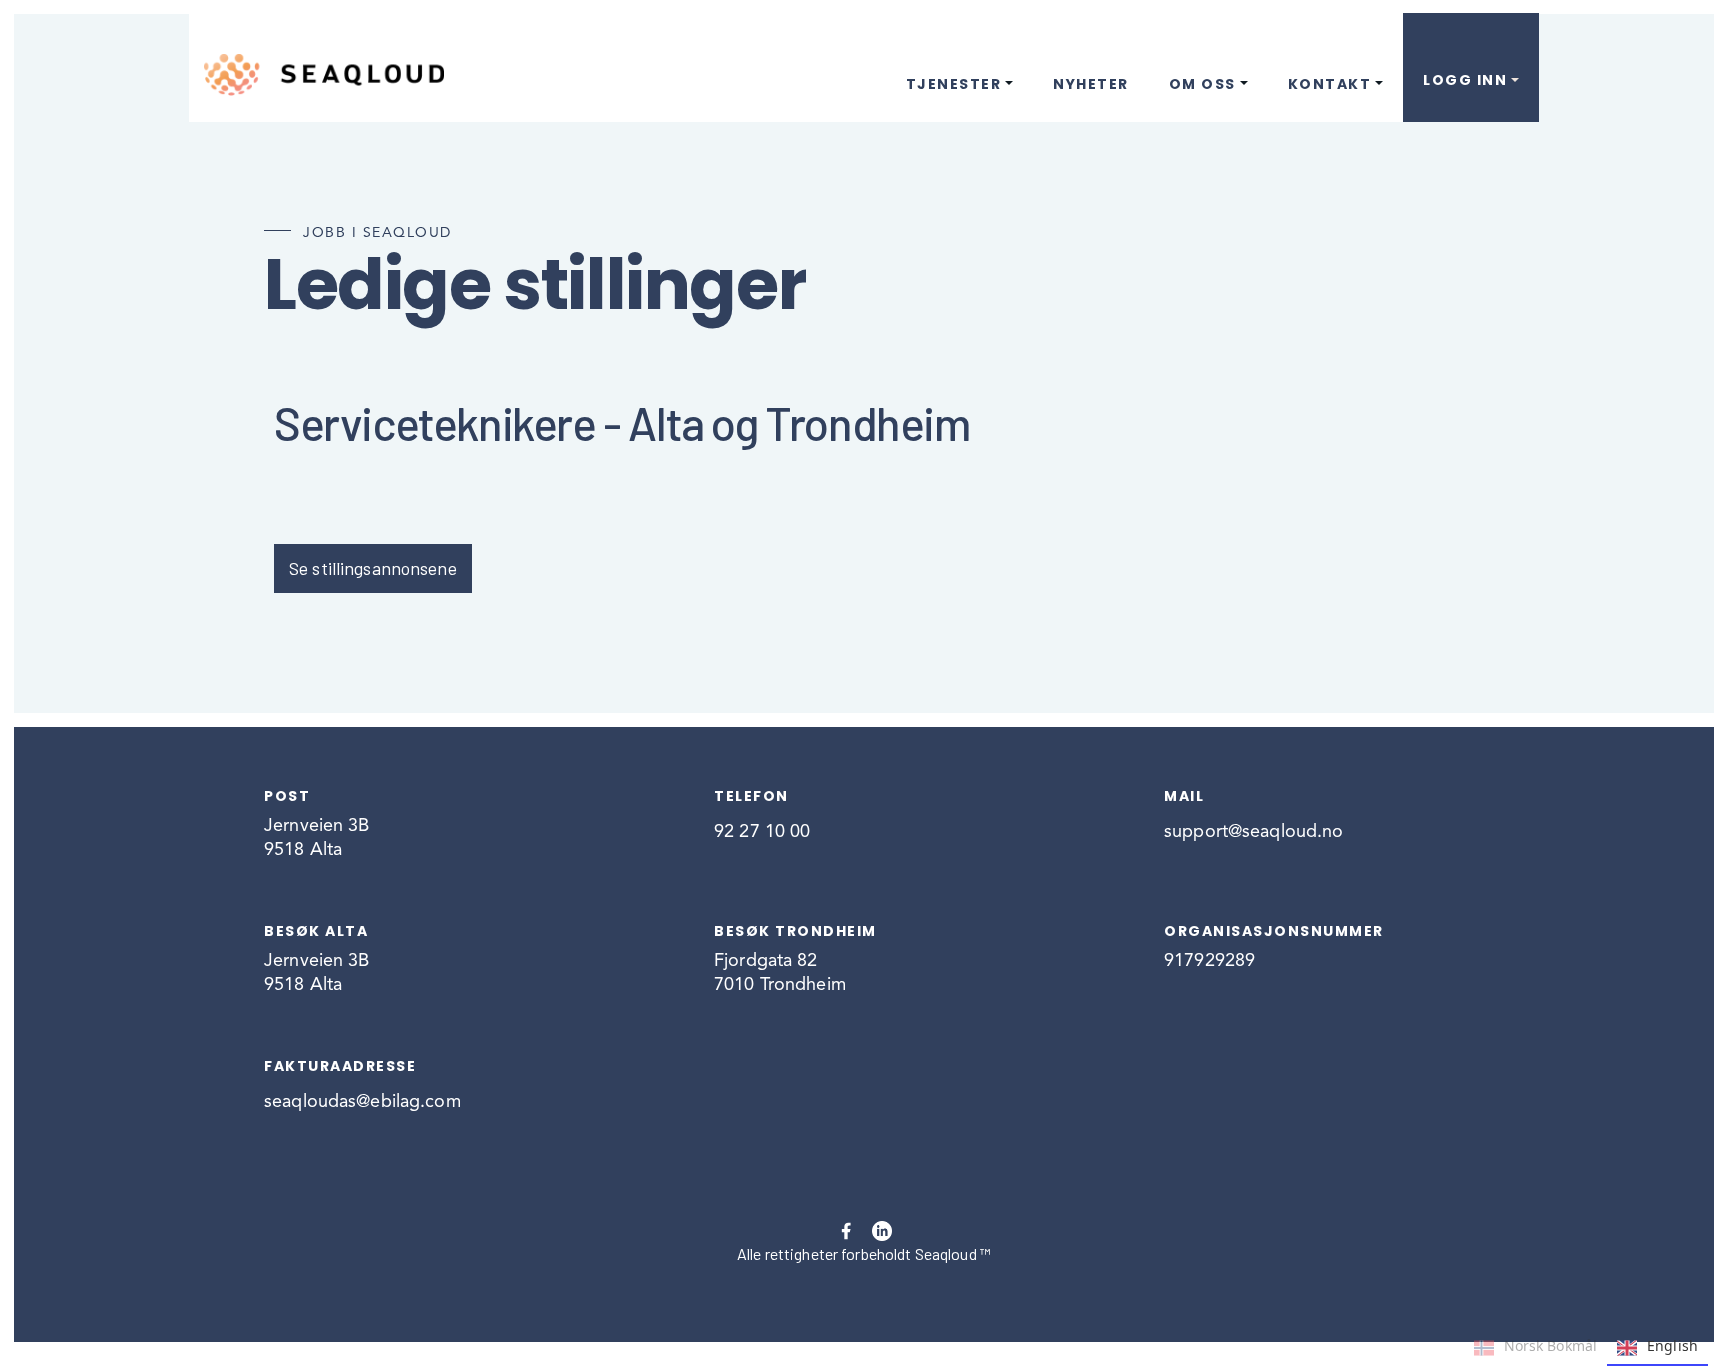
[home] (324, 75)
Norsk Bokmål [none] (1551, 1345)
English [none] (1672, 1345)
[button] (960, 63)
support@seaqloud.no (1253, 832)
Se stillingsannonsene (373, 568)
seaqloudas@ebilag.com (362, 1102)
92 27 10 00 (762, 832)
